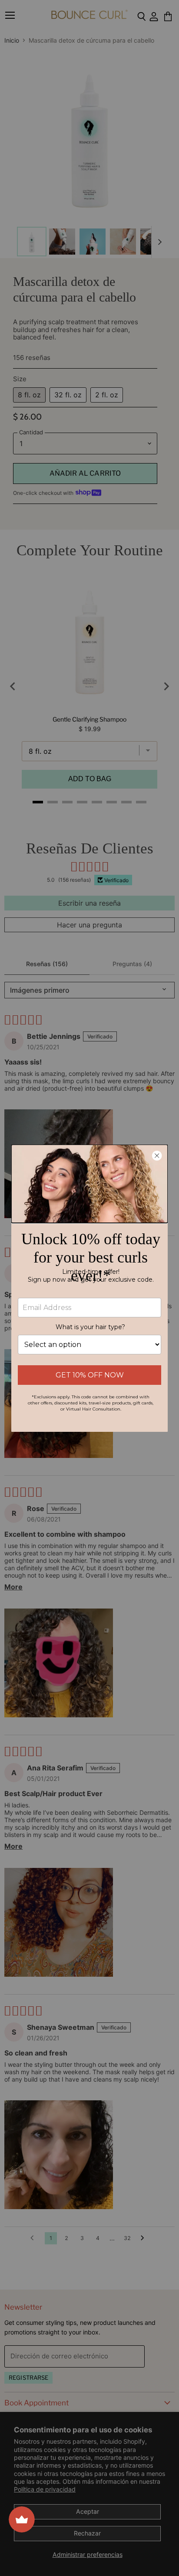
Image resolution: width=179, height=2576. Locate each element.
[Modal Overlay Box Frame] (89, 1288)
